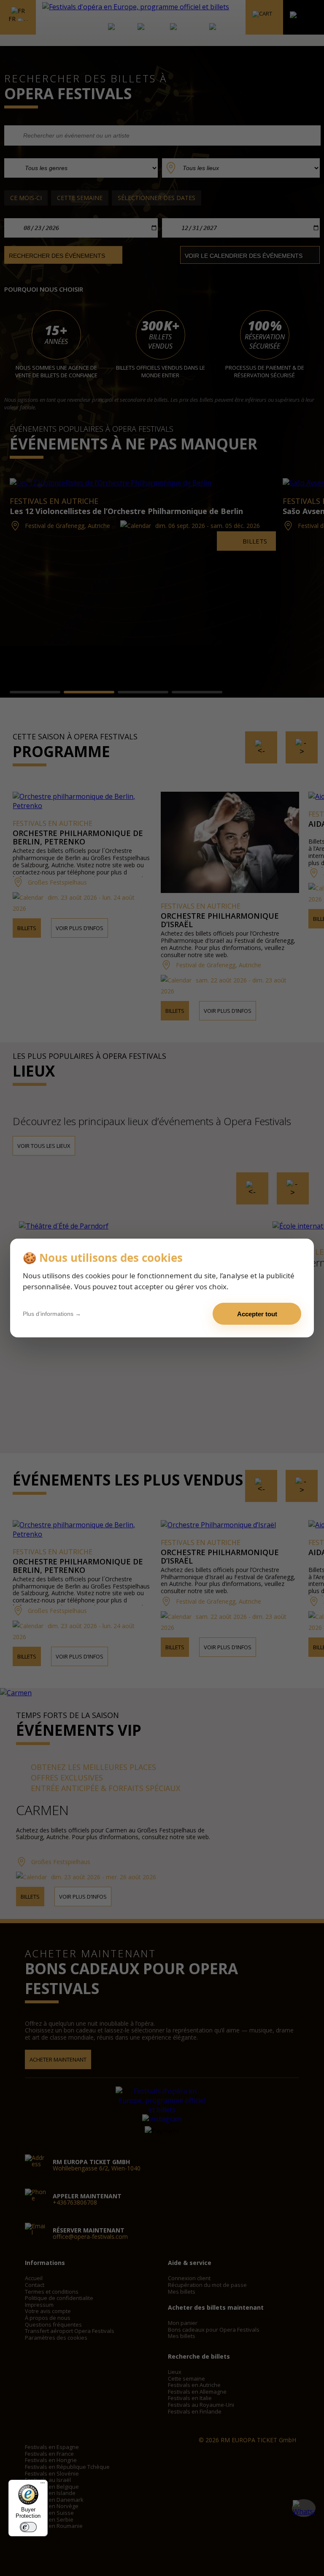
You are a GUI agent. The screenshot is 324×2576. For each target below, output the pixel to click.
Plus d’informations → (52, 1314)
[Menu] (43, 2485)
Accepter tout (257, 1314)
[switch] (28, 2527)
